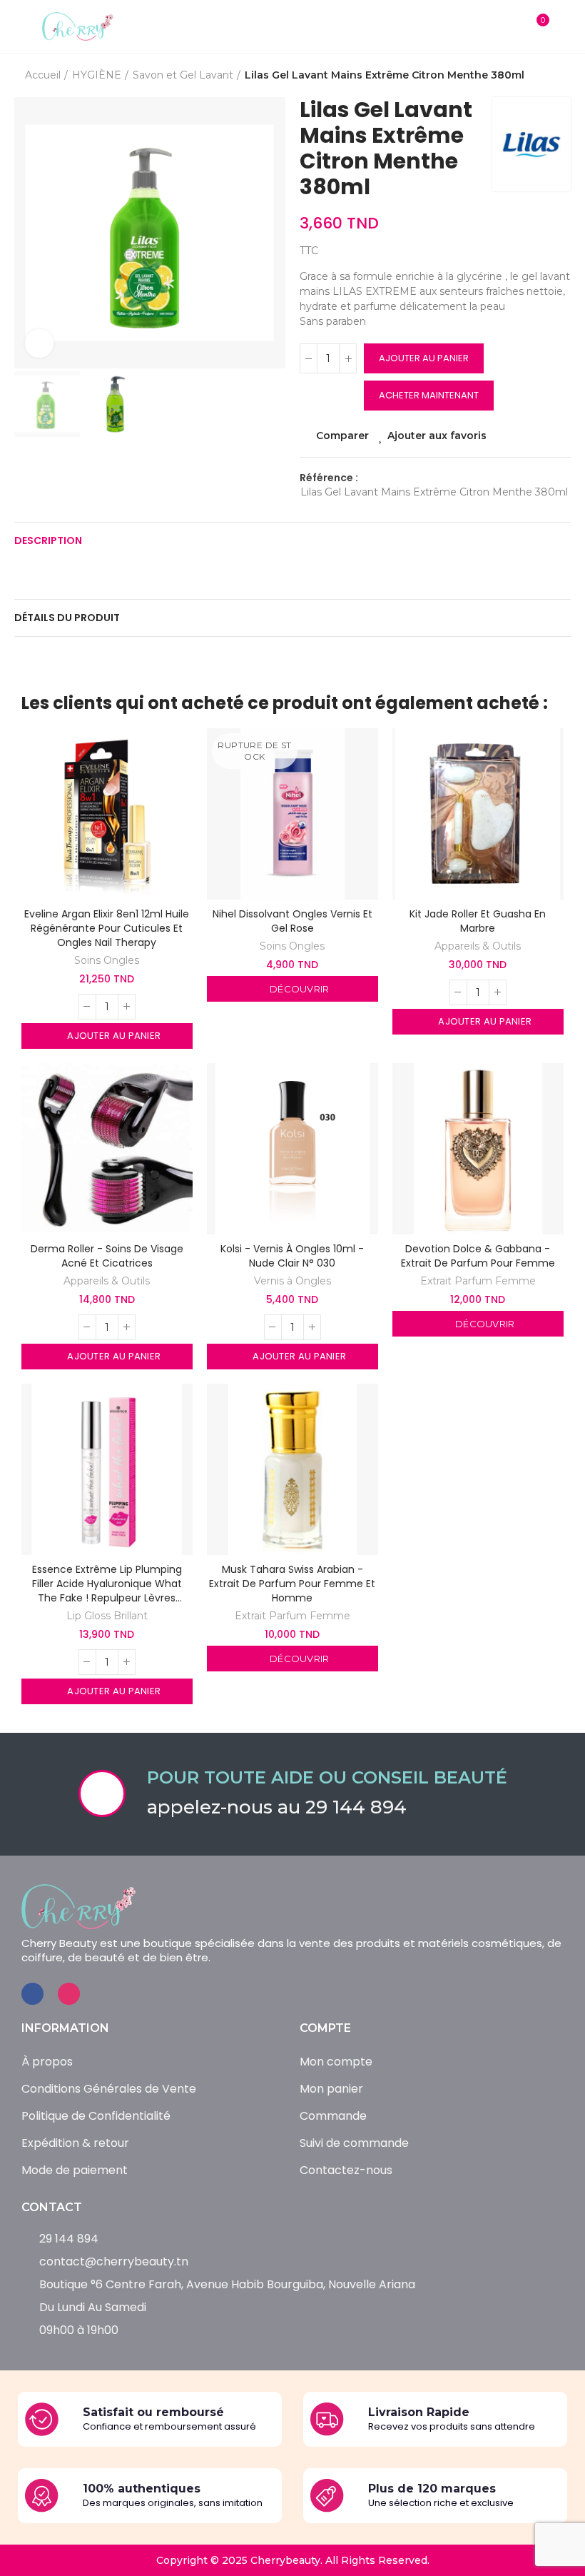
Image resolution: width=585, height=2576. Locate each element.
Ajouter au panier (424, 358)
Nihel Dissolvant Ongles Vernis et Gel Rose (292, 921)
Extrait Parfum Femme (478, 1281)
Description (48, 540)
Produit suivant (560, 76)
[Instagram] (69, 1994)
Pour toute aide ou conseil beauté (327, 1777)
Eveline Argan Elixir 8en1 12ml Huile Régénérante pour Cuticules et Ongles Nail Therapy (107, 928)
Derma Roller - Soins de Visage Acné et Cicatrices (107, 1256)
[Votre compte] (564, 26)
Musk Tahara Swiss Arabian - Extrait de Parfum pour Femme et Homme (292, 1584)
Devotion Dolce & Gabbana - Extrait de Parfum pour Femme (478, 1256)
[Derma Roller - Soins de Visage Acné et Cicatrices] (107, 1149)
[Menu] (21, 26)
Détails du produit (67, 618)
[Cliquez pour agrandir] (39, 343)
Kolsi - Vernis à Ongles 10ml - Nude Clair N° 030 (292, 1256)
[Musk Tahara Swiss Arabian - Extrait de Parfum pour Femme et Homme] (292, 1469)
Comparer (342, 436)
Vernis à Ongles (292, 1281)
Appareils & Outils (478, 946)
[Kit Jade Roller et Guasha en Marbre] (478, 814)
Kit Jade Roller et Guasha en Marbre (478, 921)
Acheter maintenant (429, 395)
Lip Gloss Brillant (107, 1616)
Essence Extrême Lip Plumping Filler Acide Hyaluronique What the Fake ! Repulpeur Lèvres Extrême (107, 1584)
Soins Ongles (107, 960)
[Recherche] (508, 26)
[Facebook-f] (32, 1994)
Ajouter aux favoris (438, 436)
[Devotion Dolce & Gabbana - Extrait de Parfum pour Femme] (478, 1149)
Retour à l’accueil (542, 76)
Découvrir (299, 989)
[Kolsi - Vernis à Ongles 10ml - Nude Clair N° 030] (292, 1149)
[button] (29, 233)
